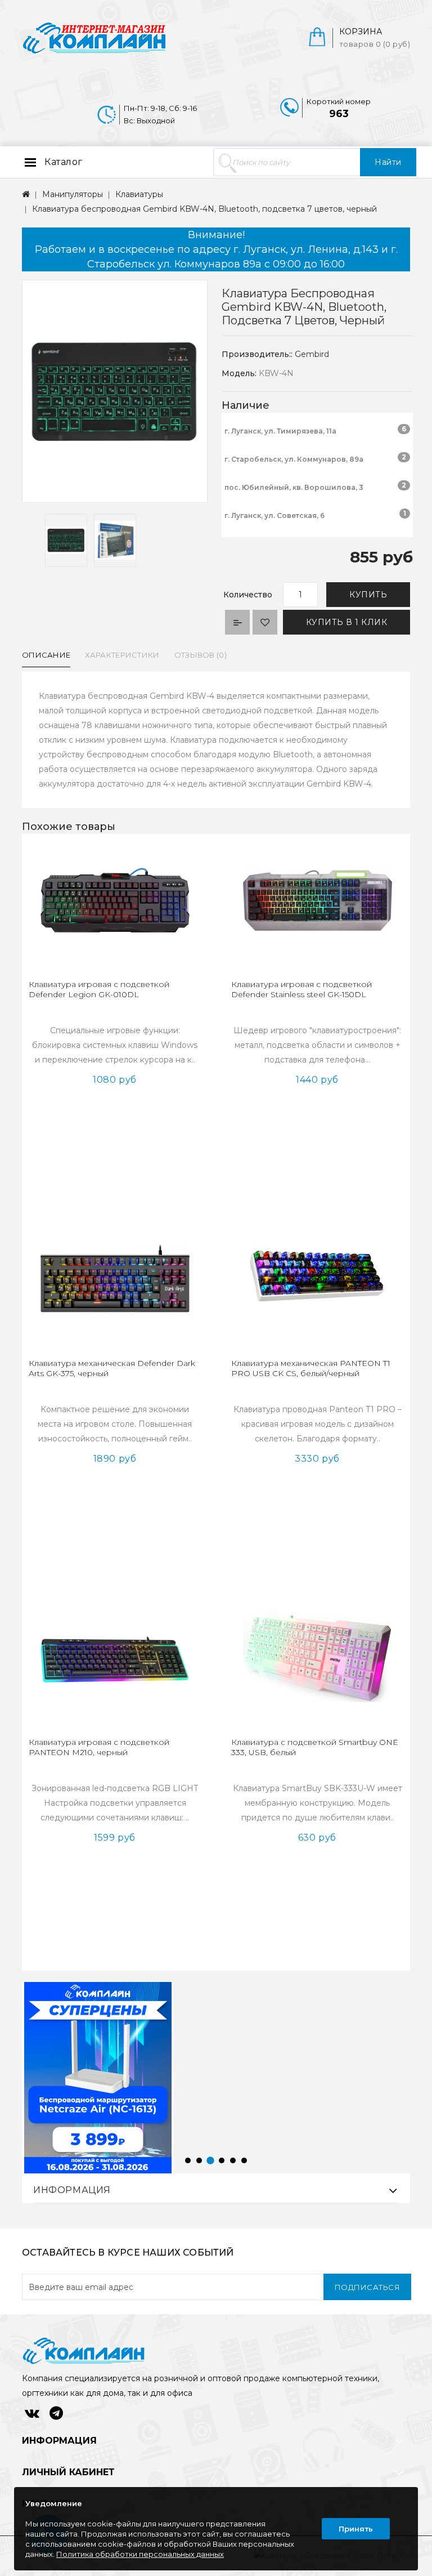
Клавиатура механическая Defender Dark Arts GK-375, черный (112, 1368)
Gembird (312, 354)
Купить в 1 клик (347, 622)
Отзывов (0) (201, 655)
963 (339, 114)
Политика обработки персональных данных (140, 2554)
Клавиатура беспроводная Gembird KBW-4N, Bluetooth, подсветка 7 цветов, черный (204, 209)
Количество (248, 595)
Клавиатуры (139, 194)
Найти (388, 162)
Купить (368, 595)
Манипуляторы (73, 194)
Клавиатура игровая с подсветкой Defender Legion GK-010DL (99, 989)
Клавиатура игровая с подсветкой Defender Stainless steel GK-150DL (301, 989)
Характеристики (122, 655)
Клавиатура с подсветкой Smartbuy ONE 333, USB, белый (315, 1747)
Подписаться (368, 2287)
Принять (356, 2529)
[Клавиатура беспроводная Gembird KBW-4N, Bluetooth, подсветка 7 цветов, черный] (66, 540)
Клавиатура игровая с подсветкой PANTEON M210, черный (99, 1747)
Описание (46, 655)
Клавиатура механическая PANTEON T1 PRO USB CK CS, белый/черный (311, 1368)
